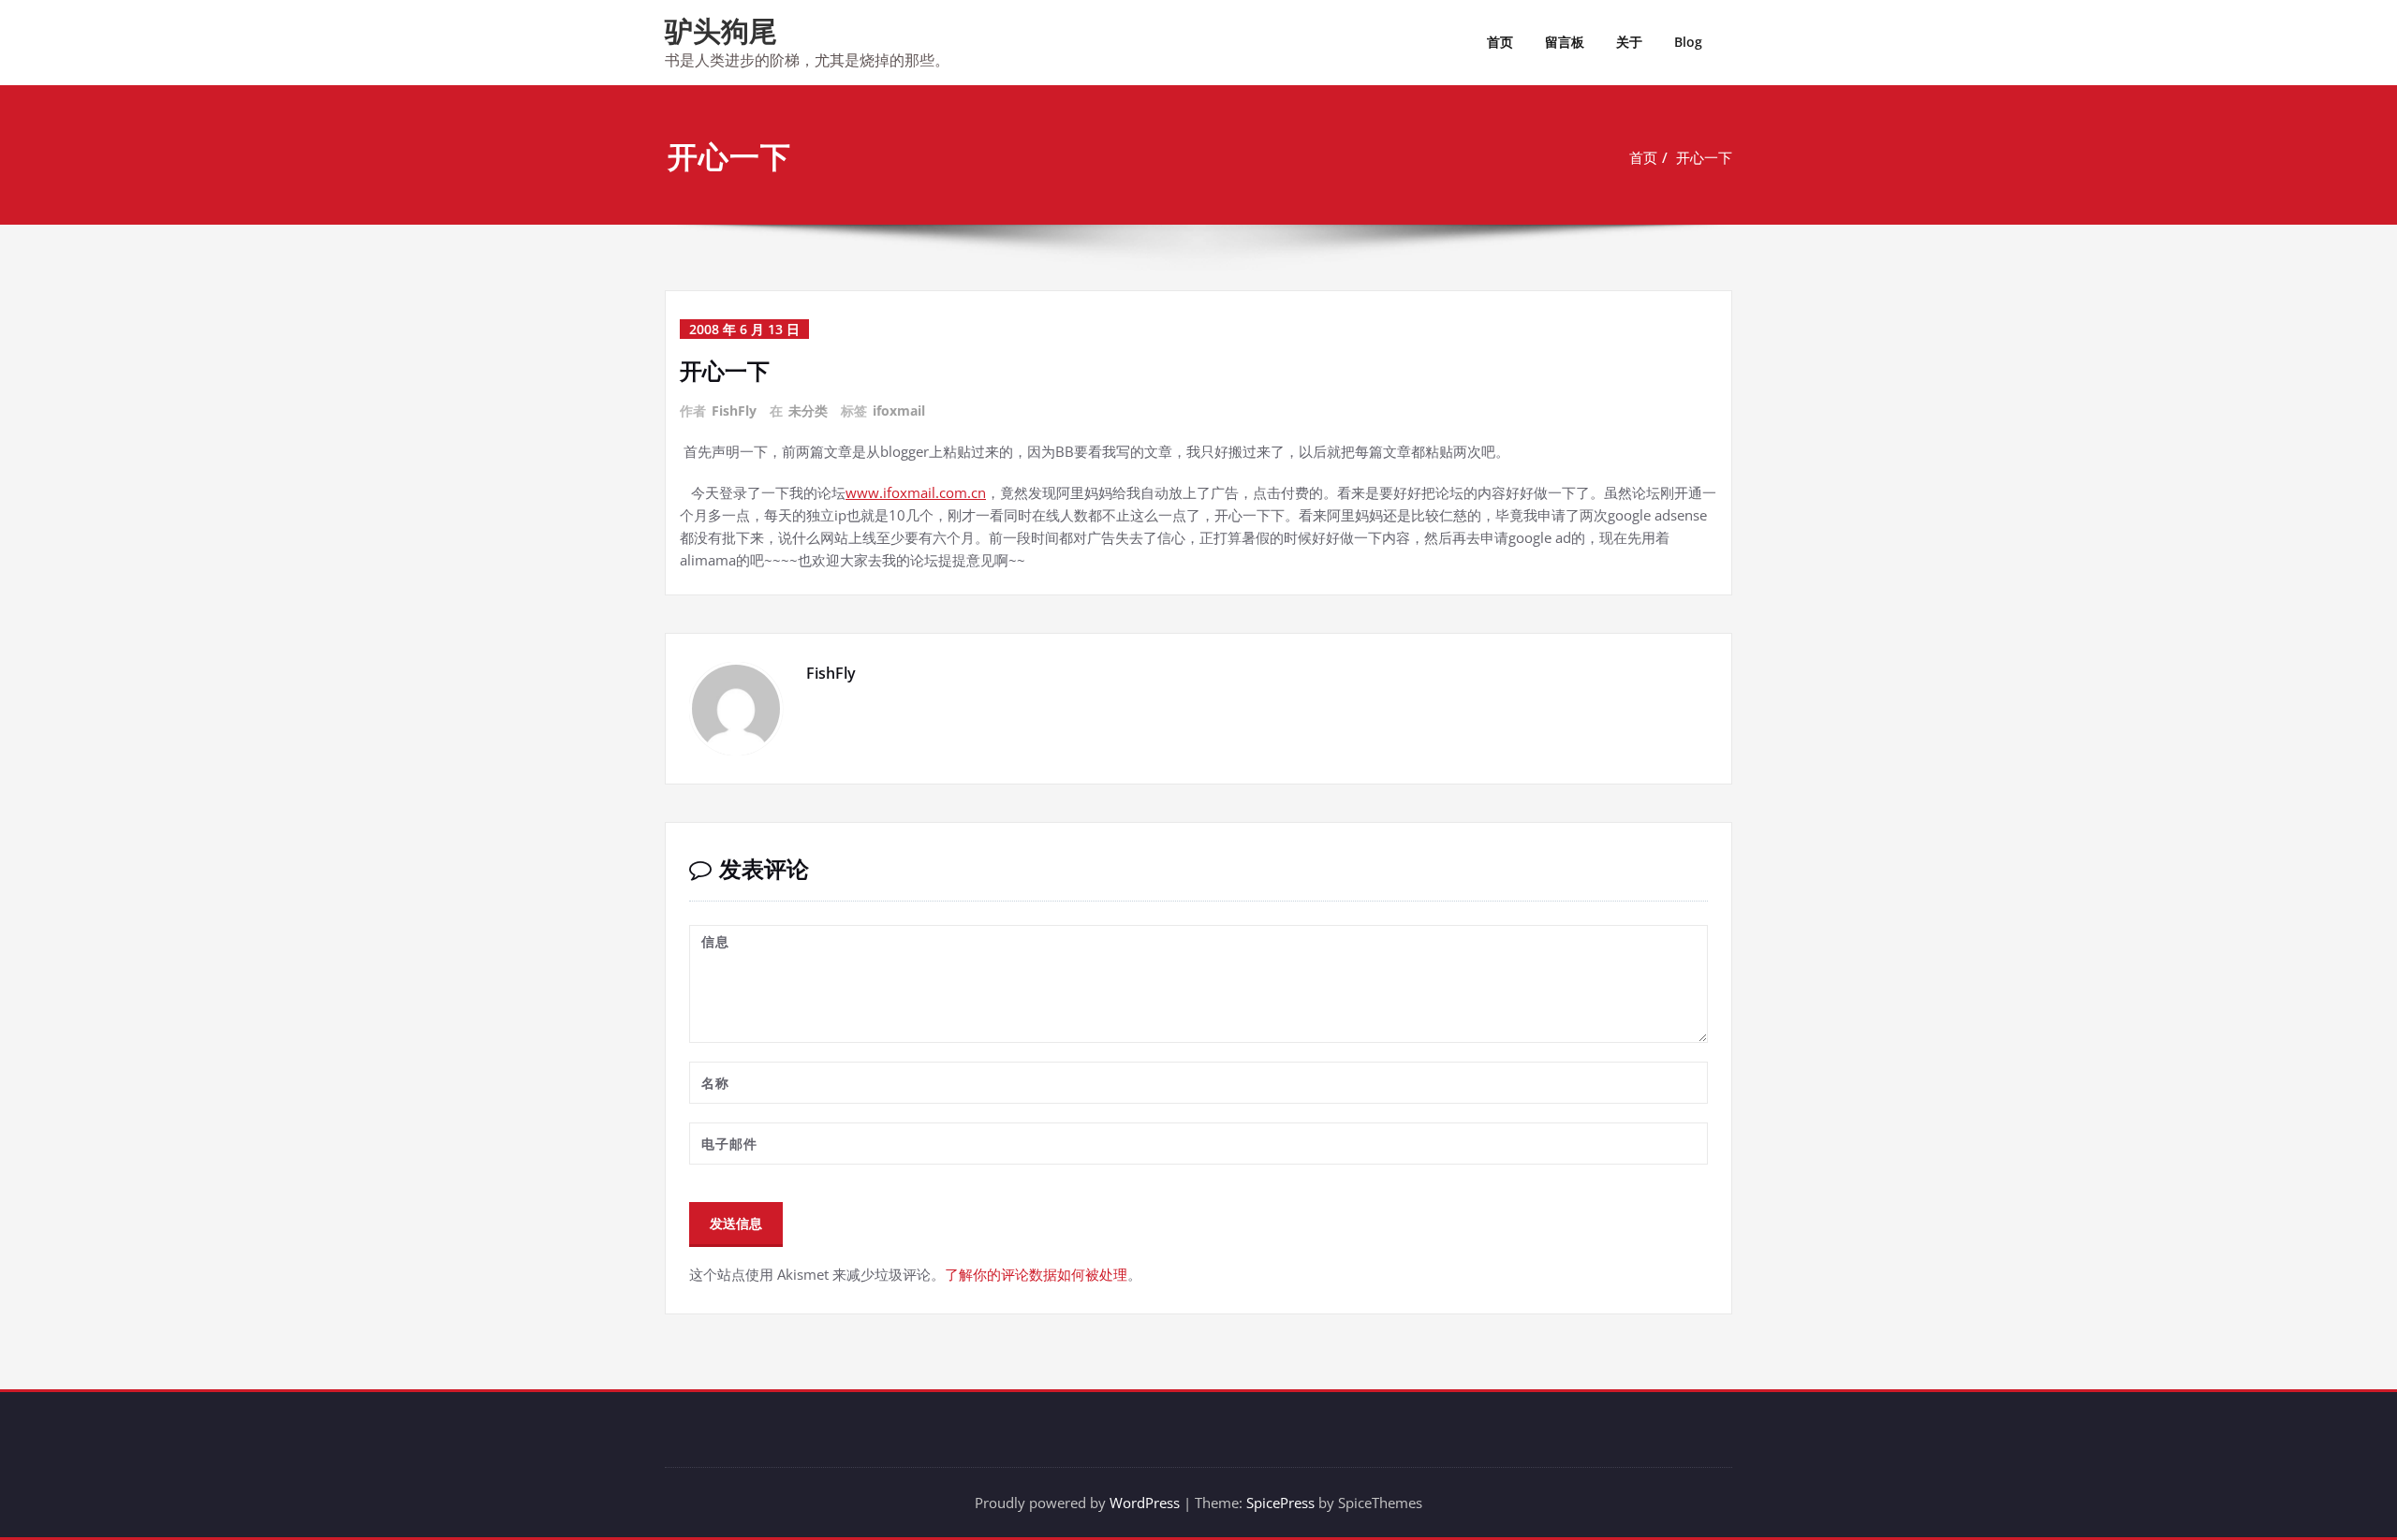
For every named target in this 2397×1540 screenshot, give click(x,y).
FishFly (734, 411)
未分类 (808, 411)
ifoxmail (899, 411)
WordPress (1145, 1503)
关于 (1629, 42)
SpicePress (1280, 1503)
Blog (1688, 42)
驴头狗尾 (721, 30)
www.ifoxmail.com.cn (916, 492)
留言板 (1565, 42)
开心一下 (1704, 157)
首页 (1500, 42)
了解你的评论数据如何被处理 (1036, 1274)
